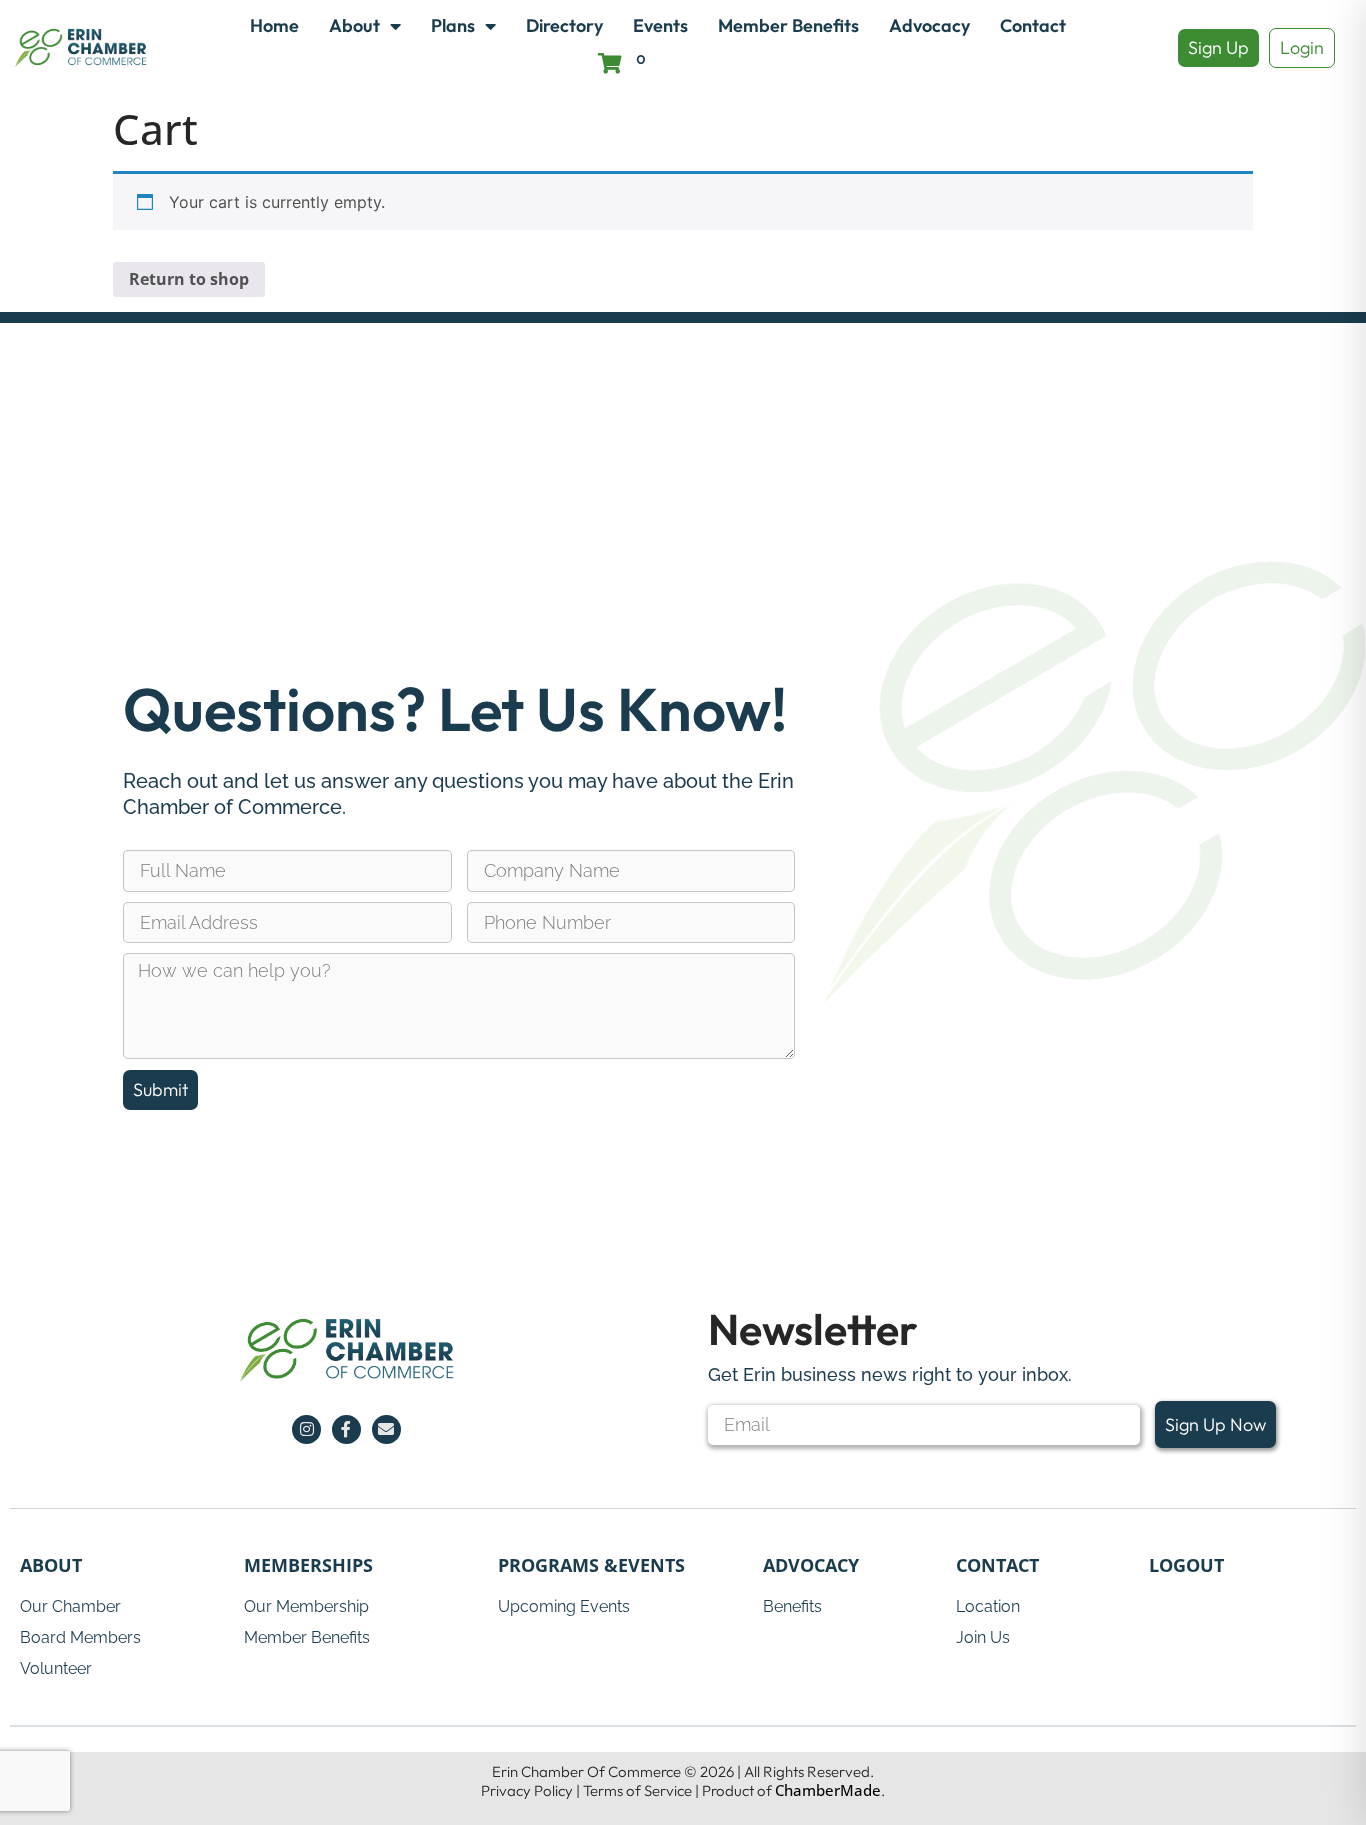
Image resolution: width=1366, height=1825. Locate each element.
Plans (453, 25)
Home (274, 25)
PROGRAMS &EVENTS (591, 1565)
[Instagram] (306, 1429)
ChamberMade (828, 1790)
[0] (610, 63)
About (354, 25)
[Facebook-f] (346, 1429)
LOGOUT (1186, 1565)
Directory (564, 25)
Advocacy (929, 25)
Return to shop (189, 279)
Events (660, 25)
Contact (1033, 25)
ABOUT (51, 1565)
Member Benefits (788, 25)
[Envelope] (386, 1429)
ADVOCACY (811, 1565)
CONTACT (997, 1565)
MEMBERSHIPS (308, 1565)
